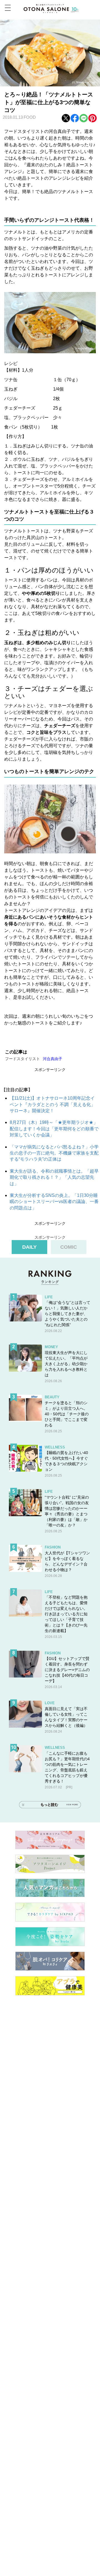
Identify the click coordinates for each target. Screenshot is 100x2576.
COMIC (69, 1247)
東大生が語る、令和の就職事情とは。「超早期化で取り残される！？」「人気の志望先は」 (54, 1177)
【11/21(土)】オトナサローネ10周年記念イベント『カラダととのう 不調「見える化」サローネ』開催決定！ (52, 1104)
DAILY (29, 1247)
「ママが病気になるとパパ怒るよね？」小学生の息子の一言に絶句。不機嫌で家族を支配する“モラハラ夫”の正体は (54, 1153)
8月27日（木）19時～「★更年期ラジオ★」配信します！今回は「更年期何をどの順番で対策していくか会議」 (54, 1129)
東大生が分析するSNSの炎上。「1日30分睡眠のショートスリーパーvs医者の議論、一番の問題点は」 (54, 1202)
